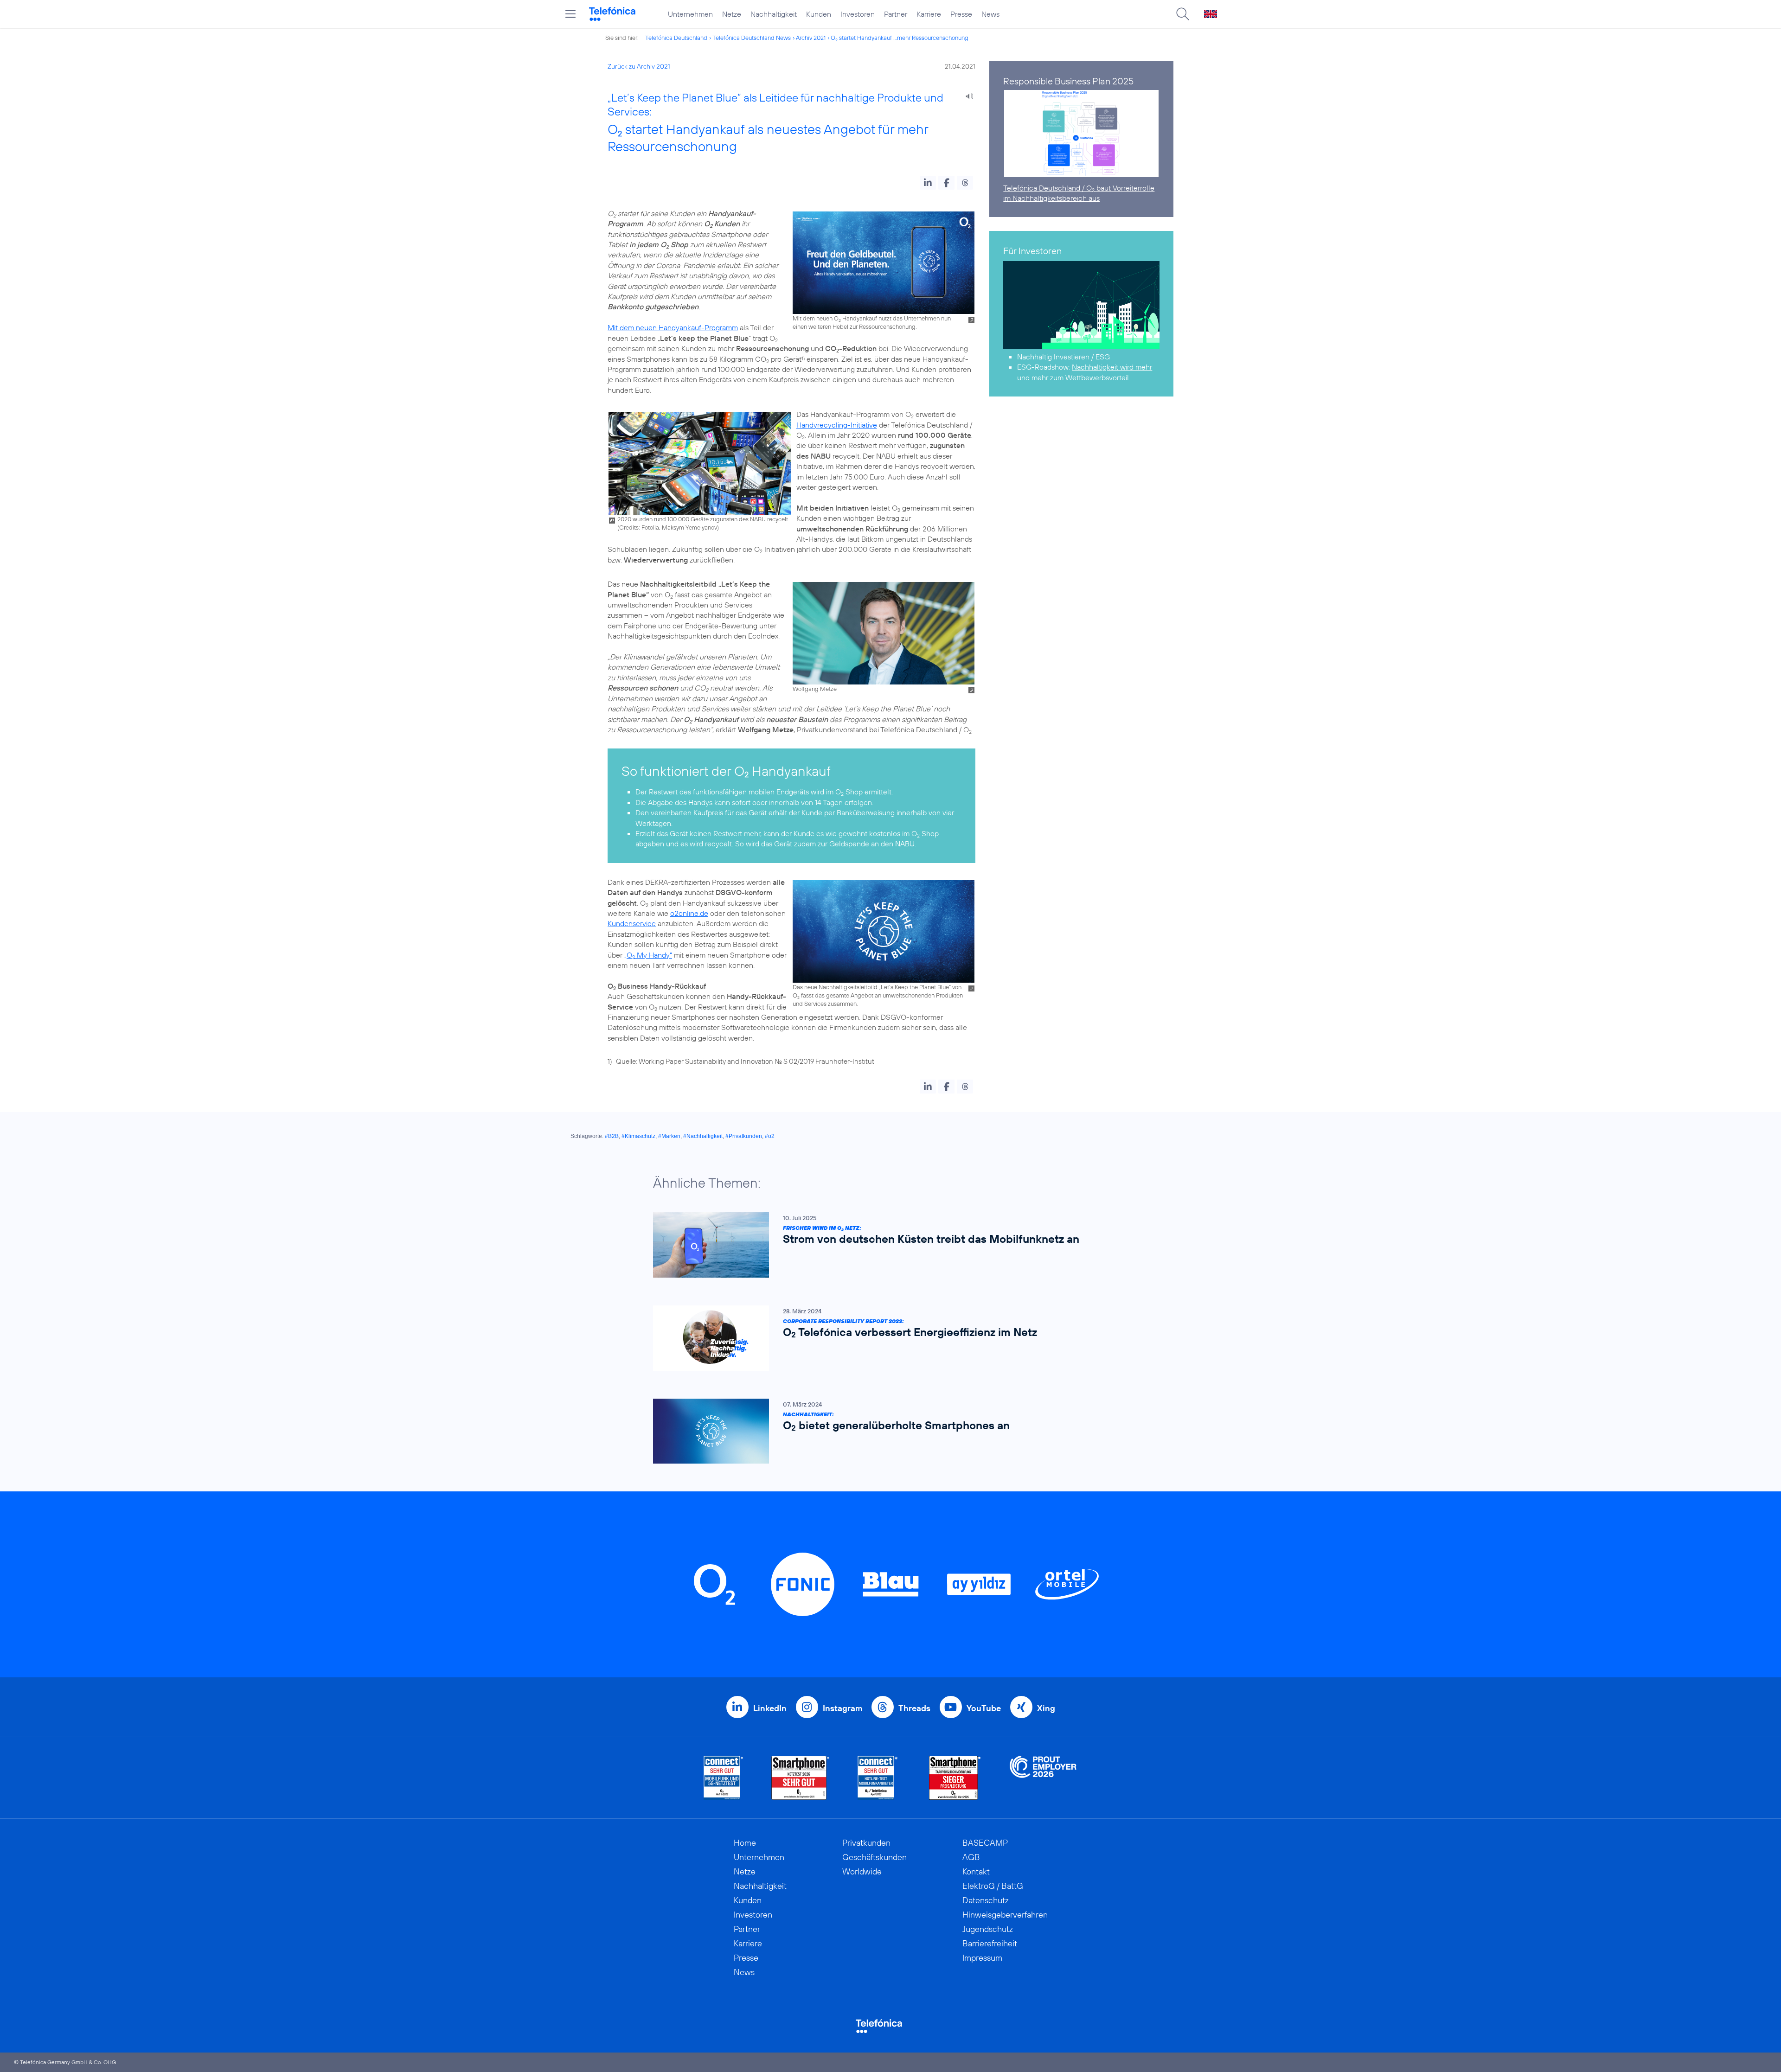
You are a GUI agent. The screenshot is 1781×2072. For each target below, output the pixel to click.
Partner (896, 14)
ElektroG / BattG (993, 1886)
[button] (928, 183)
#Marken (669, 1136)
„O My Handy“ (648, 955)
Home (745, 1843)
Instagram (842, 1708)
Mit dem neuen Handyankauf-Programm (673, 327)
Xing (1046, 1708)
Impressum (982, 1958)
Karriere (929, 14)
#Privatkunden (744, 1136)
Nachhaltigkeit (774, 14)
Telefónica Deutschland (676, 38)
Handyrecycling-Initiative (837, 425)
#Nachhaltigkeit (703, 1136)
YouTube (984, 1708)
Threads (914, 1708)
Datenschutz (986, 1900)
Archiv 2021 (811, 38)
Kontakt (976, 1871)
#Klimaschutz (638, 1136)
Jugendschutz (988, 1929)
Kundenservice (632, 923)
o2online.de (689, 913)
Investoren (858, 14)
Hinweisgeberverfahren (1005, 1915)
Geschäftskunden (874, 1857)
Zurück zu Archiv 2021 (639, 66)
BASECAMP (985, 1843)
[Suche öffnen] (1183, 14)
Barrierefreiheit (990, 1943)
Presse (961, 14)
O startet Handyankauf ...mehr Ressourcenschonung (900, 38)
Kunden (819, 14)
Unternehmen (690, 14)
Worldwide (862, 1871)
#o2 (770, 1136)
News (990, 14)
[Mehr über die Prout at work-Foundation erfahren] (1043, 1778)
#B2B (612, 1136)
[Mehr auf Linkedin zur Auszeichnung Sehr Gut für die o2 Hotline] (878, 1778)
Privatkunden (866, 1843)
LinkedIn (770, 1708)
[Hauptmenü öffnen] (570, 14)
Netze (732, 14)
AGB (971, 1857)
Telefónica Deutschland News (752, 38)
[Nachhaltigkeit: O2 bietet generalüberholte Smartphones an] (886, 1431)
